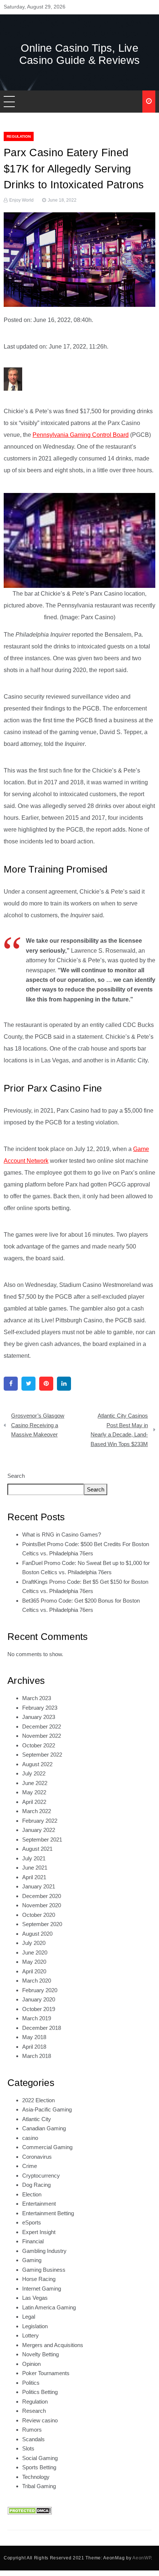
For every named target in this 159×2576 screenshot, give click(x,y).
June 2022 (35, 1783)
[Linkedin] (64, 1384)
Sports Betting (39, 2467)
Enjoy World (21, 200)
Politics (31, 2383)
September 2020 (42, 1924)
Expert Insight (39, 2232)
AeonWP (142, 2558)
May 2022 (34, 1792)
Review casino (40, 2420)
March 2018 (37, 2056)
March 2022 (37, 1811)
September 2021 (42, 1839)
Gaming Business (44, 2270)
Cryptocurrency (41, 2176)
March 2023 (37, 1698)
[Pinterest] (46, 1384)
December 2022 (42, 1727)
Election (32, 2194)
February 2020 (40, 1990)
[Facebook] (11, 1384)
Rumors (32, 2430)
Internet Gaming (42, 2289)
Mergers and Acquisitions (53, 2345)
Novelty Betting (40, 2354)
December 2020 (42, 1896)
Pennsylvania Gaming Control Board (81, 435)
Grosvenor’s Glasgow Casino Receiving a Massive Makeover (38, 1425)
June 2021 (35, 1868)
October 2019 (39, 2009)
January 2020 (39, 1999)
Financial (33, 2241)
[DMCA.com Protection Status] (30, 2510)
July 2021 (34, 1858)
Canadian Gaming (44, 2128)
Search (16, 1476)
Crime (30, 2166)
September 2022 (42, 1755)
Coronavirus (37, 2157)
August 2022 (37, 1764)
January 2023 (39, 1717)
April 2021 (34, 1877)
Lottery (31, 2335)
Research (34, 2411)
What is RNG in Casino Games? (62, 1534)
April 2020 (34, 1971)
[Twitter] (28, 1384)
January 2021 (39, 1886)
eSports (32, 2222)
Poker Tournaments (46, 2373)
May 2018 (34, 2037)
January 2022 (39, 1830)
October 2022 (39, 1745)
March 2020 (37, 1981)
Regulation (19, 136)
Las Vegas (35, 2298)
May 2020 (34, 1962)
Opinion (31, 2364)
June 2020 (35, 1952)
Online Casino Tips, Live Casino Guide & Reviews (80, 54)
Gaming (32, 2260)
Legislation (35, 2326)
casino (30, 2138)
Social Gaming (40, 2458)
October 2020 (39, 1915)
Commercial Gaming (47, 2147)
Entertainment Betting (48, 2213)
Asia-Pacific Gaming (47, 2109)
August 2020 (37, 1934)
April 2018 (34, 2047)
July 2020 (34, 1943)
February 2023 (40, 1708)
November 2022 (42, 1736)
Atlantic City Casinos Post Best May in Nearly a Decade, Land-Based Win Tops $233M (119, 1430)
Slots (28, 2448)
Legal (29, 2317)
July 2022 (34, 1773)
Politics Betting (40, 2392)
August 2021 (37, 1849)
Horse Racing (39, 2279)
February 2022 (40, 1821)
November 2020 (42, 1905)
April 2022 (34, 1802)
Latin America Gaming (49, 2307)
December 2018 (42, 2028)
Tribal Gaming (39, 2486)
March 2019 (37, 2018)
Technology (36, 2477)
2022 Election (38, 2100)
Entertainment (39, 2204)
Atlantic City (37, 2119)
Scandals (33, 2439)
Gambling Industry (44, 2251)
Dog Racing (36, 2185)
